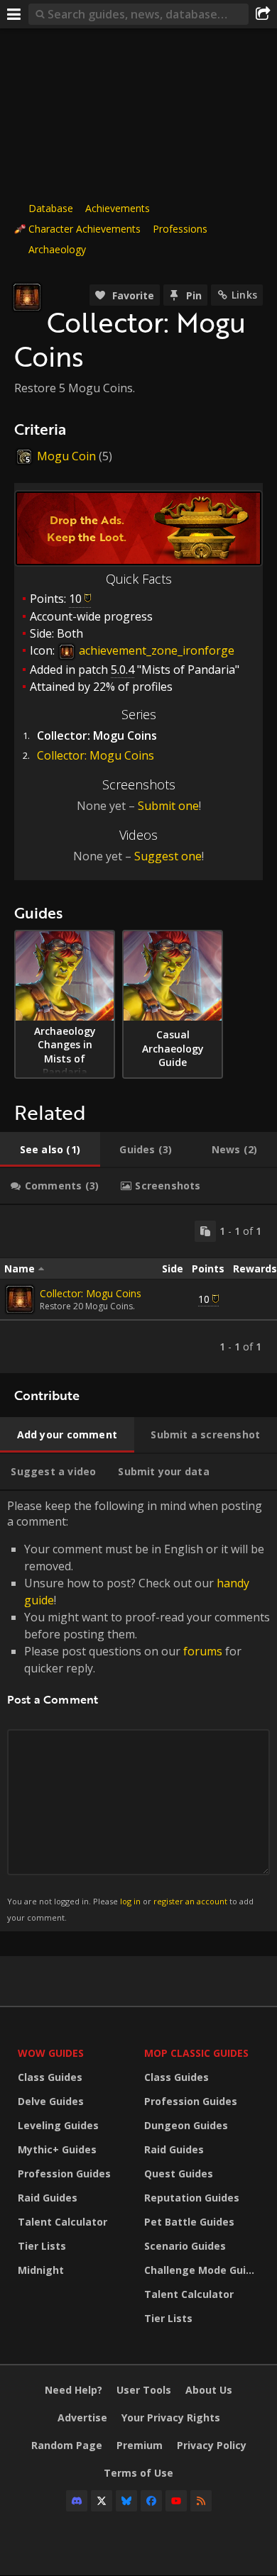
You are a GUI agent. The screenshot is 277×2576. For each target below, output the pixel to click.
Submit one (168, 806)
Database (51, 208)
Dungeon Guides (186, 2125)
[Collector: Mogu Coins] (20, 1299)
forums (203, 1651)
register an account (190, 1901)
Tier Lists (42, 2246)
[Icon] (27, 297)
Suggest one (168, 856)
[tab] (50, 1150)
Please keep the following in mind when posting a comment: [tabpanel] (138, 1710)
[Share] (263, 14)
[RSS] (201, 2501)
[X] (102, 2501)
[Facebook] (151, 2501)
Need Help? (74, 2390)
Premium (140, 2445)
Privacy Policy (212, 2445)
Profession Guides (64, 2173)
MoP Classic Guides (196, 2053)
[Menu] (14, 14)
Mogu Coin (66, 456)
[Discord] (77, 2501)
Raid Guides (48, 2198)
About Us (209, 2390)
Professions (180, 229)
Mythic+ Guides (57, 2149)
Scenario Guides (185, 2246)
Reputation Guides (192, 2198)
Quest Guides (179, 2173)
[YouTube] (176, 2501)
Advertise (82, 2417)
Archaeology (57, 249)
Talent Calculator (63, 2222)
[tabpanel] (138, 1289)
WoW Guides (51, 2053)
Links (244, 295)
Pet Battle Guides (189, 2222)
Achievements (118, 208)
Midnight (41, 2270)
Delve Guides (51, 2101)
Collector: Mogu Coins (96, 755)
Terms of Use (138, 2473)
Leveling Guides (58, 2125)
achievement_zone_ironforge (155, 650)
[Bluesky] (126, 2501)
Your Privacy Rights (171, 2417)
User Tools (144, 2390)
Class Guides (50, 2077)
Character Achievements (85, 229)
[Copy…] (205, 1231)
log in (130, 1901)
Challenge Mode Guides (204, 2270)
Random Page (67, 2445)
